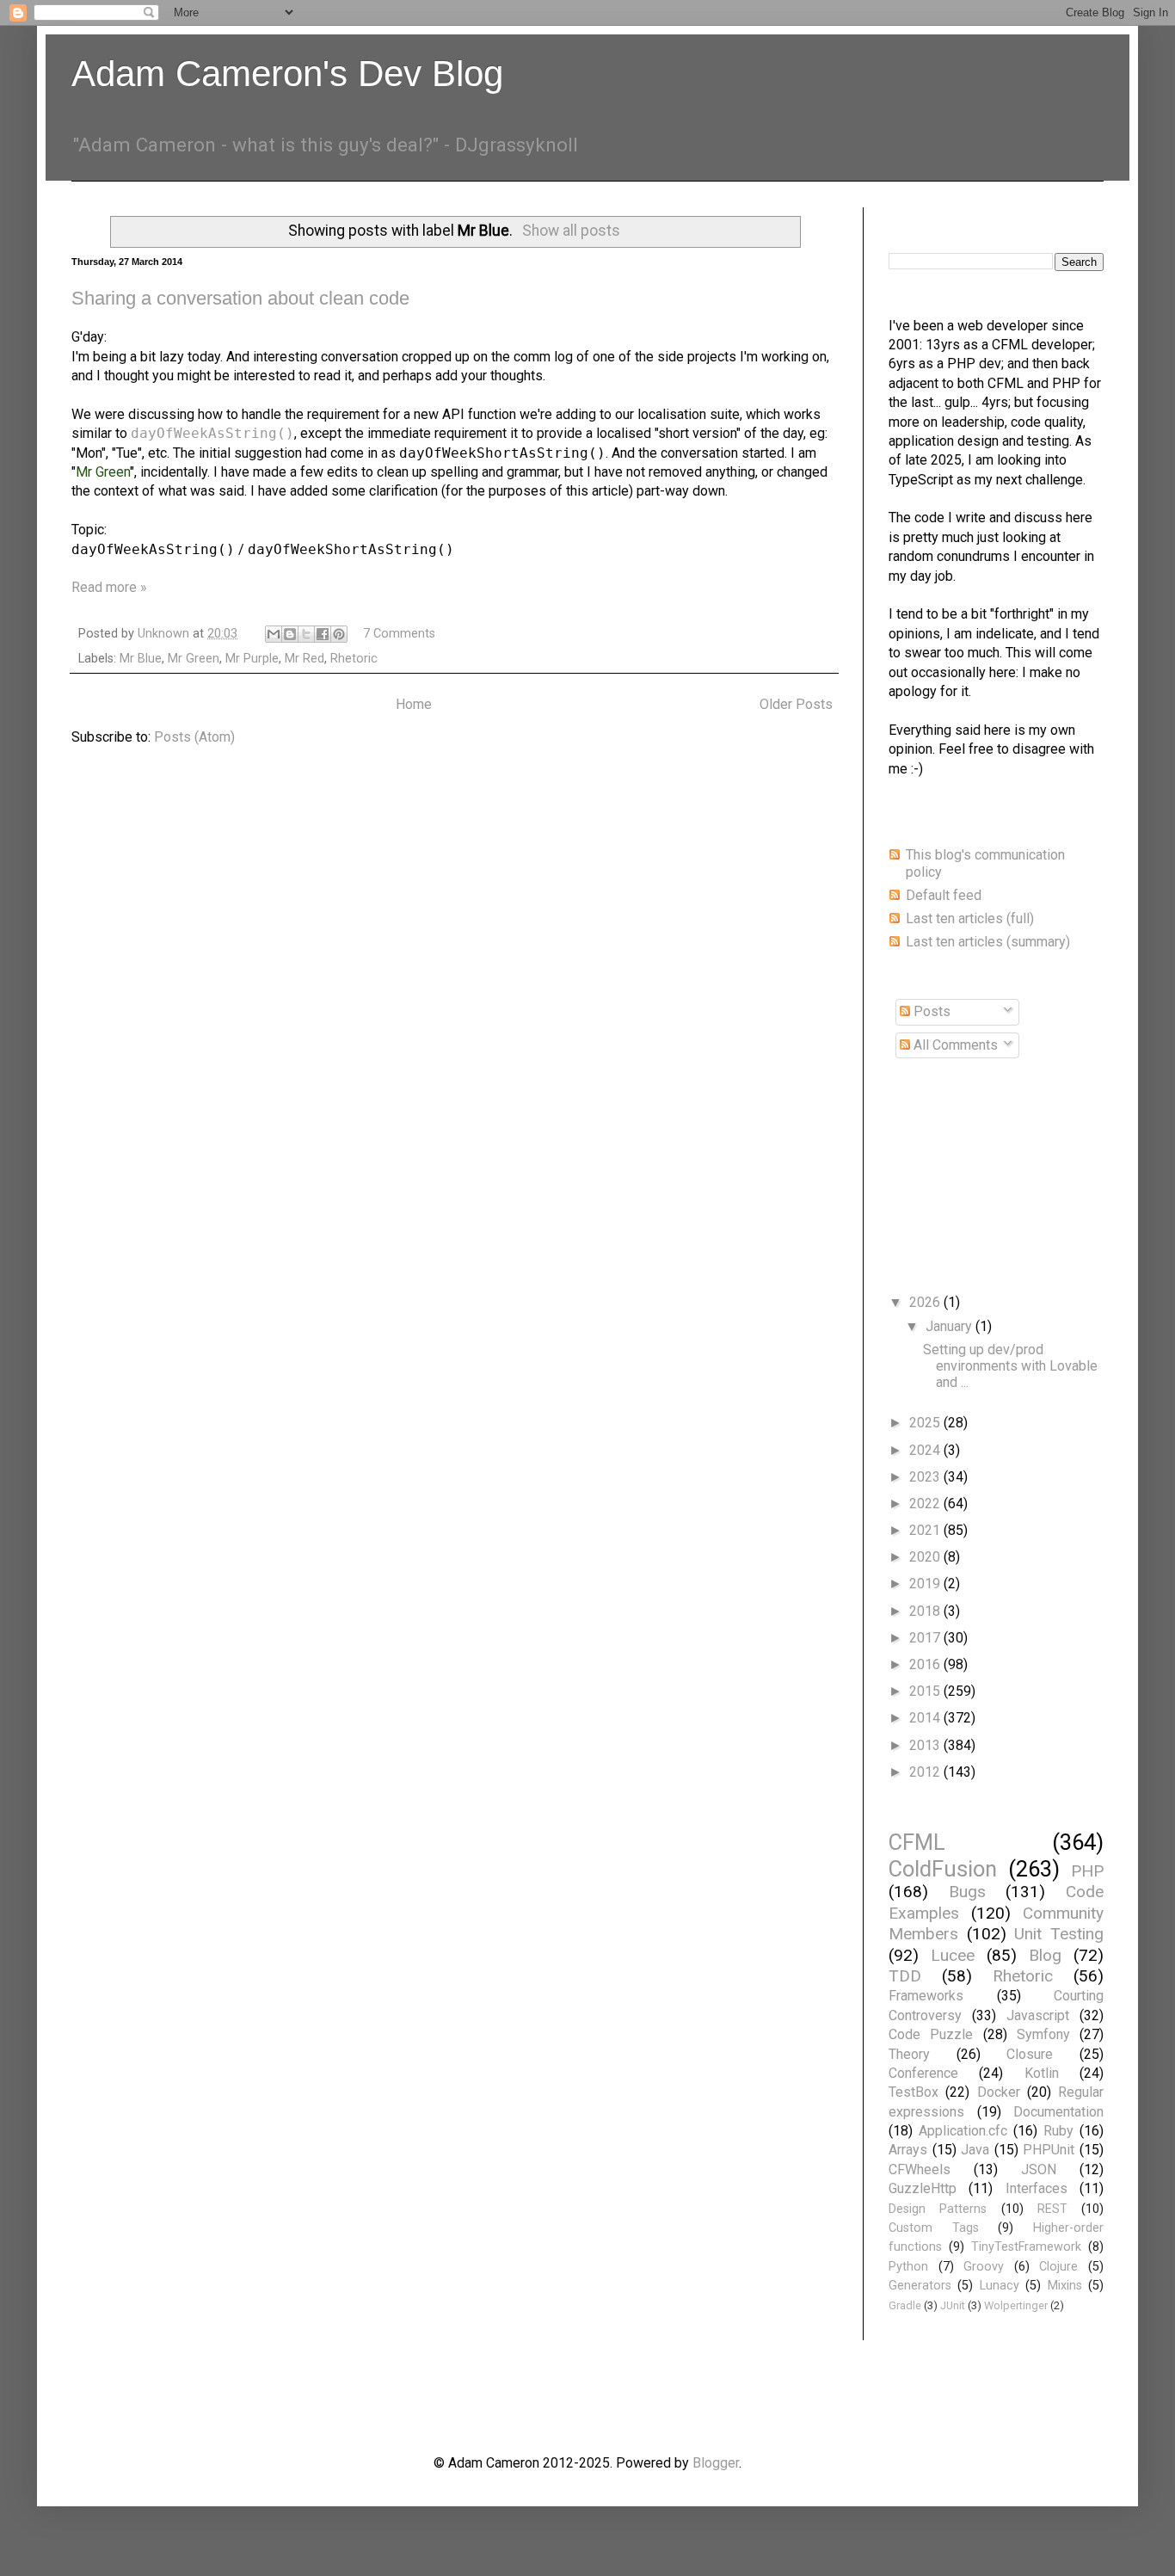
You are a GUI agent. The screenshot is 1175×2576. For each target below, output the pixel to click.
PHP (1087, 1871)
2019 (926, 1584)
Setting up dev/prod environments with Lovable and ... (1010, 1366)
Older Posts (796, 704)
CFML (917, 1842)
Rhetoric (354, 659)
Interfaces (1037, 2188)
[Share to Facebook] (323, 634)
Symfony (1043, 2034)
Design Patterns (938, 2209)
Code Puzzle (931, 2034)
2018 (926, 1611)
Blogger (716, 2463)
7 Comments (399, 634)
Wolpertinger (1016, 2305)
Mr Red (305, 659)
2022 (926, 1504)
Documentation (1058, 2112)
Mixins (1065, 2286)
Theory (909, 2054)
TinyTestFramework (1026, 2247)
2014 (926, 1718)
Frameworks (926, 1996)
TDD (905, 1976)
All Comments (954, 1045)
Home (414, 704)
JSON (1039, 2169)
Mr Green (194, 659)
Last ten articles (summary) (988, 942)
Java (975, 2150)
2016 (926, 1664)
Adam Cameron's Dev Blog (287, 74)
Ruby (1058, 2131)
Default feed (944, 895)
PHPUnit (1049, 2150)
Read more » (109, 587)
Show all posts (571, 231)
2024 (926, 1450)
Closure (1030, 2054)
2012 (926, 1772)
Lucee (953, 1955)
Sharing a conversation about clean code (240, 298)
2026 (926, 1302)
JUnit (953, 2305)
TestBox (914, 2092)
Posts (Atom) (194, 737)
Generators (920, 2286)
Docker (999, 2092)
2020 (926, 1557)
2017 (926, 1638)
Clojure (1058, 2267)
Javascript (1038, 2015)
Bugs (967, 1892)
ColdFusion (943, 1869)
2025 (926, 1423)
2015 (926, 1691)
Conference (923, 2073)
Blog (1045, 1955)
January (950, 1326)
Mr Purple (252, 659)
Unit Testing (1059, 1934)
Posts (930, 1011)
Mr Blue (141, 659)
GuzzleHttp (923, 2188)
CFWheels (920, 2169)
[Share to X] (306, 634)
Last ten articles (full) (970, 918)
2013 (926, 1745)
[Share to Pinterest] (339, 634)
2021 (926, 1530)
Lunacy (1000, 2286)
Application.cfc (963, 2131)
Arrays (908, 2150)
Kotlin (1042, 2073)
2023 (926, 1477)
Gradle (905, 2305)
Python (908, 2267)
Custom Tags (934, 2228)
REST (1052, 2209)
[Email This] (274, 634)
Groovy (984, 2267)
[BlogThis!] (290, 634)
